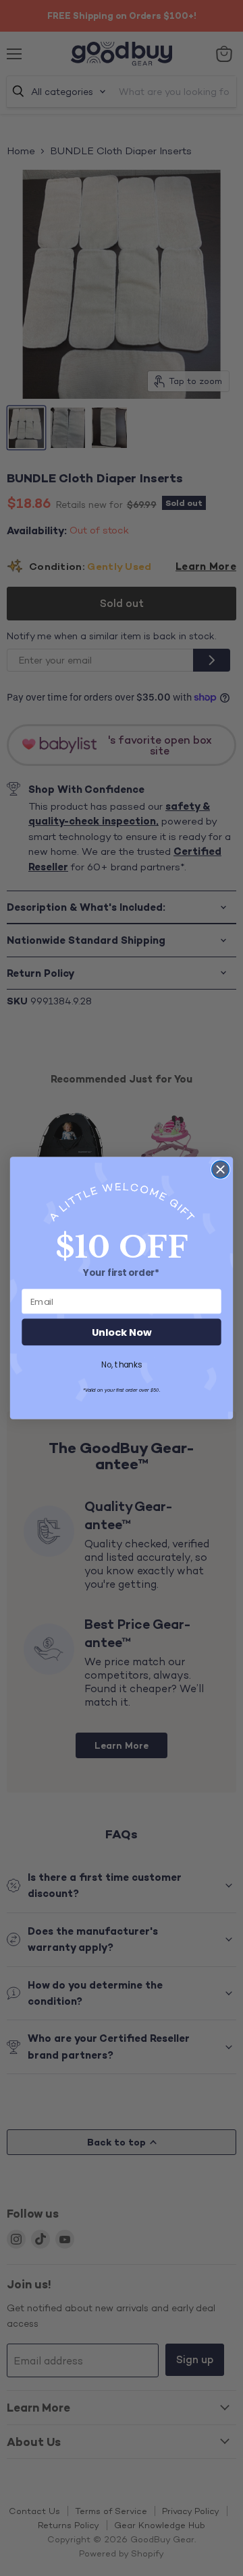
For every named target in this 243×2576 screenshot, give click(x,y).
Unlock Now (122, 1332)
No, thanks (122, 1364)
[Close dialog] (221, 1169)
